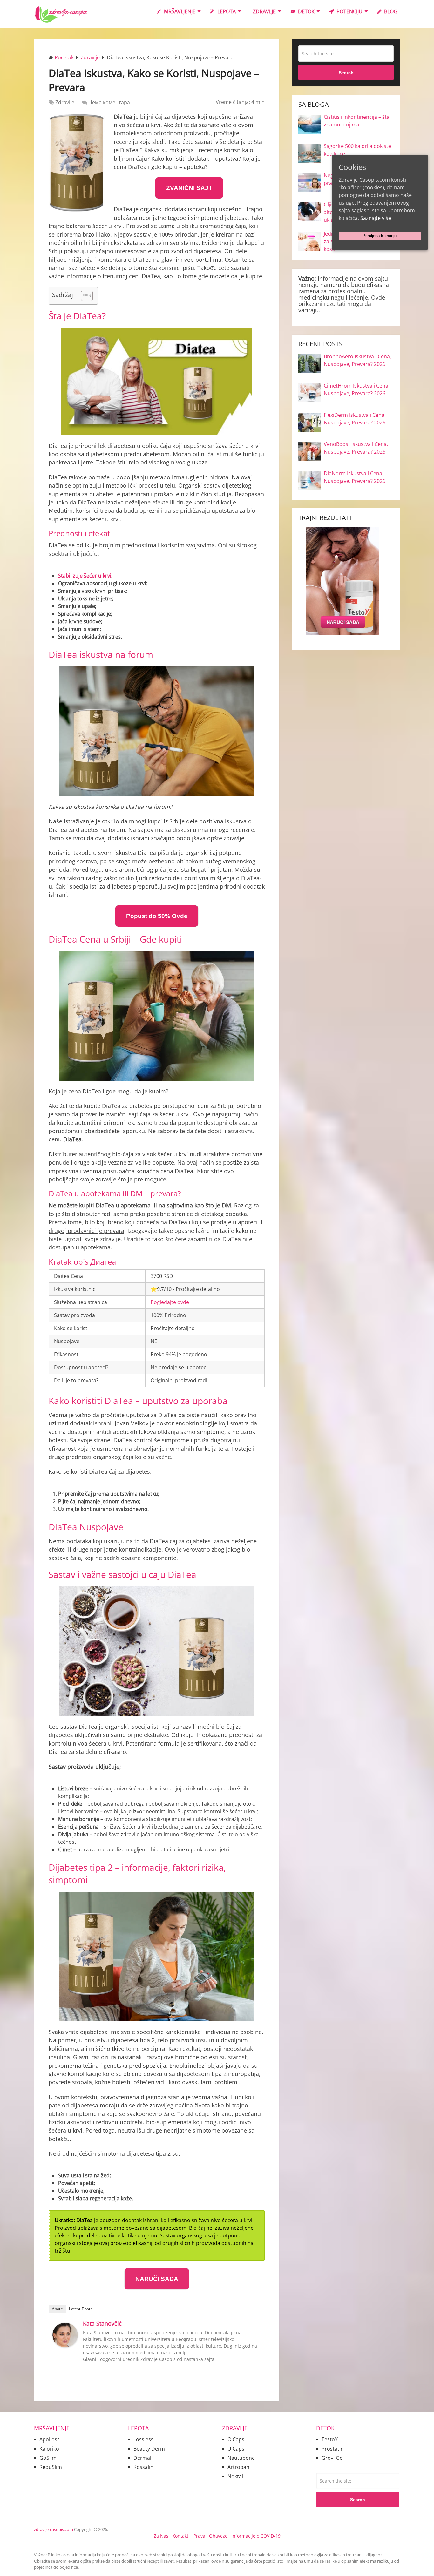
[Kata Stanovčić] (65, 2345)
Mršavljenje (179, 11)
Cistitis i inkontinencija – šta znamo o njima (357, 121)
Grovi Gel (333, 2458)
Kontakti (181, 2536)
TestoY (330, 2439)
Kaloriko (49, 2449)
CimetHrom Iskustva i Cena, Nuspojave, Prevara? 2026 (357, 389)
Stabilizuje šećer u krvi (85, 576)
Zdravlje (264, 11)
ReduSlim (51, 2467)
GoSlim (48, 2458)
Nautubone (241, 2458)
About (57, 2309)
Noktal (235, 2476)
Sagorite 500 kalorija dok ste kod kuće (357, 150)
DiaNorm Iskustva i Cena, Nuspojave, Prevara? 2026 (355, 477)
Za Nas (161, 2536)
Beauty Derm (149, 2449)
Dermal (142, 2458)
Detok (306, 11)
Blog (390, 11)
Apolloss (50, 2439)
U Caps (236, 2449)
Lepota (226, 11)
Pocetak (64, 57)
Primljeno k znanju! (380, 236)
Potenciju (349, 11)
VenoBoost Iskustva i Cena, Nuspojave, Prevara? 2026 (356, 448)
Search (346, 73)
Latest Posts (81, 2309)
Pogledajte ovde (170, 1302)
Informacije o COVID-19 (256, 2536)
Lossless (143, 2439)
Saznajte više (376, 218)
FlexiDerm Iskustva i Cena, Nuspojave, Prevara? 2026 (355, 419)
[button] (84, 296)
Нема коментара (109, 102)
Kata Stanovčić (102, 2323)
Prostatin (333, 2449)
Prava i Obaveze (210, 2536)
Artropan (238, 2467)
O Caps (236, 2439)
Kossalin (143, 2467)
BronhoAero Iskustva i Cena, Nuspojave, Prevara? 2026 (357, 360)
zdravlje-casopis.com (54, 2529)
